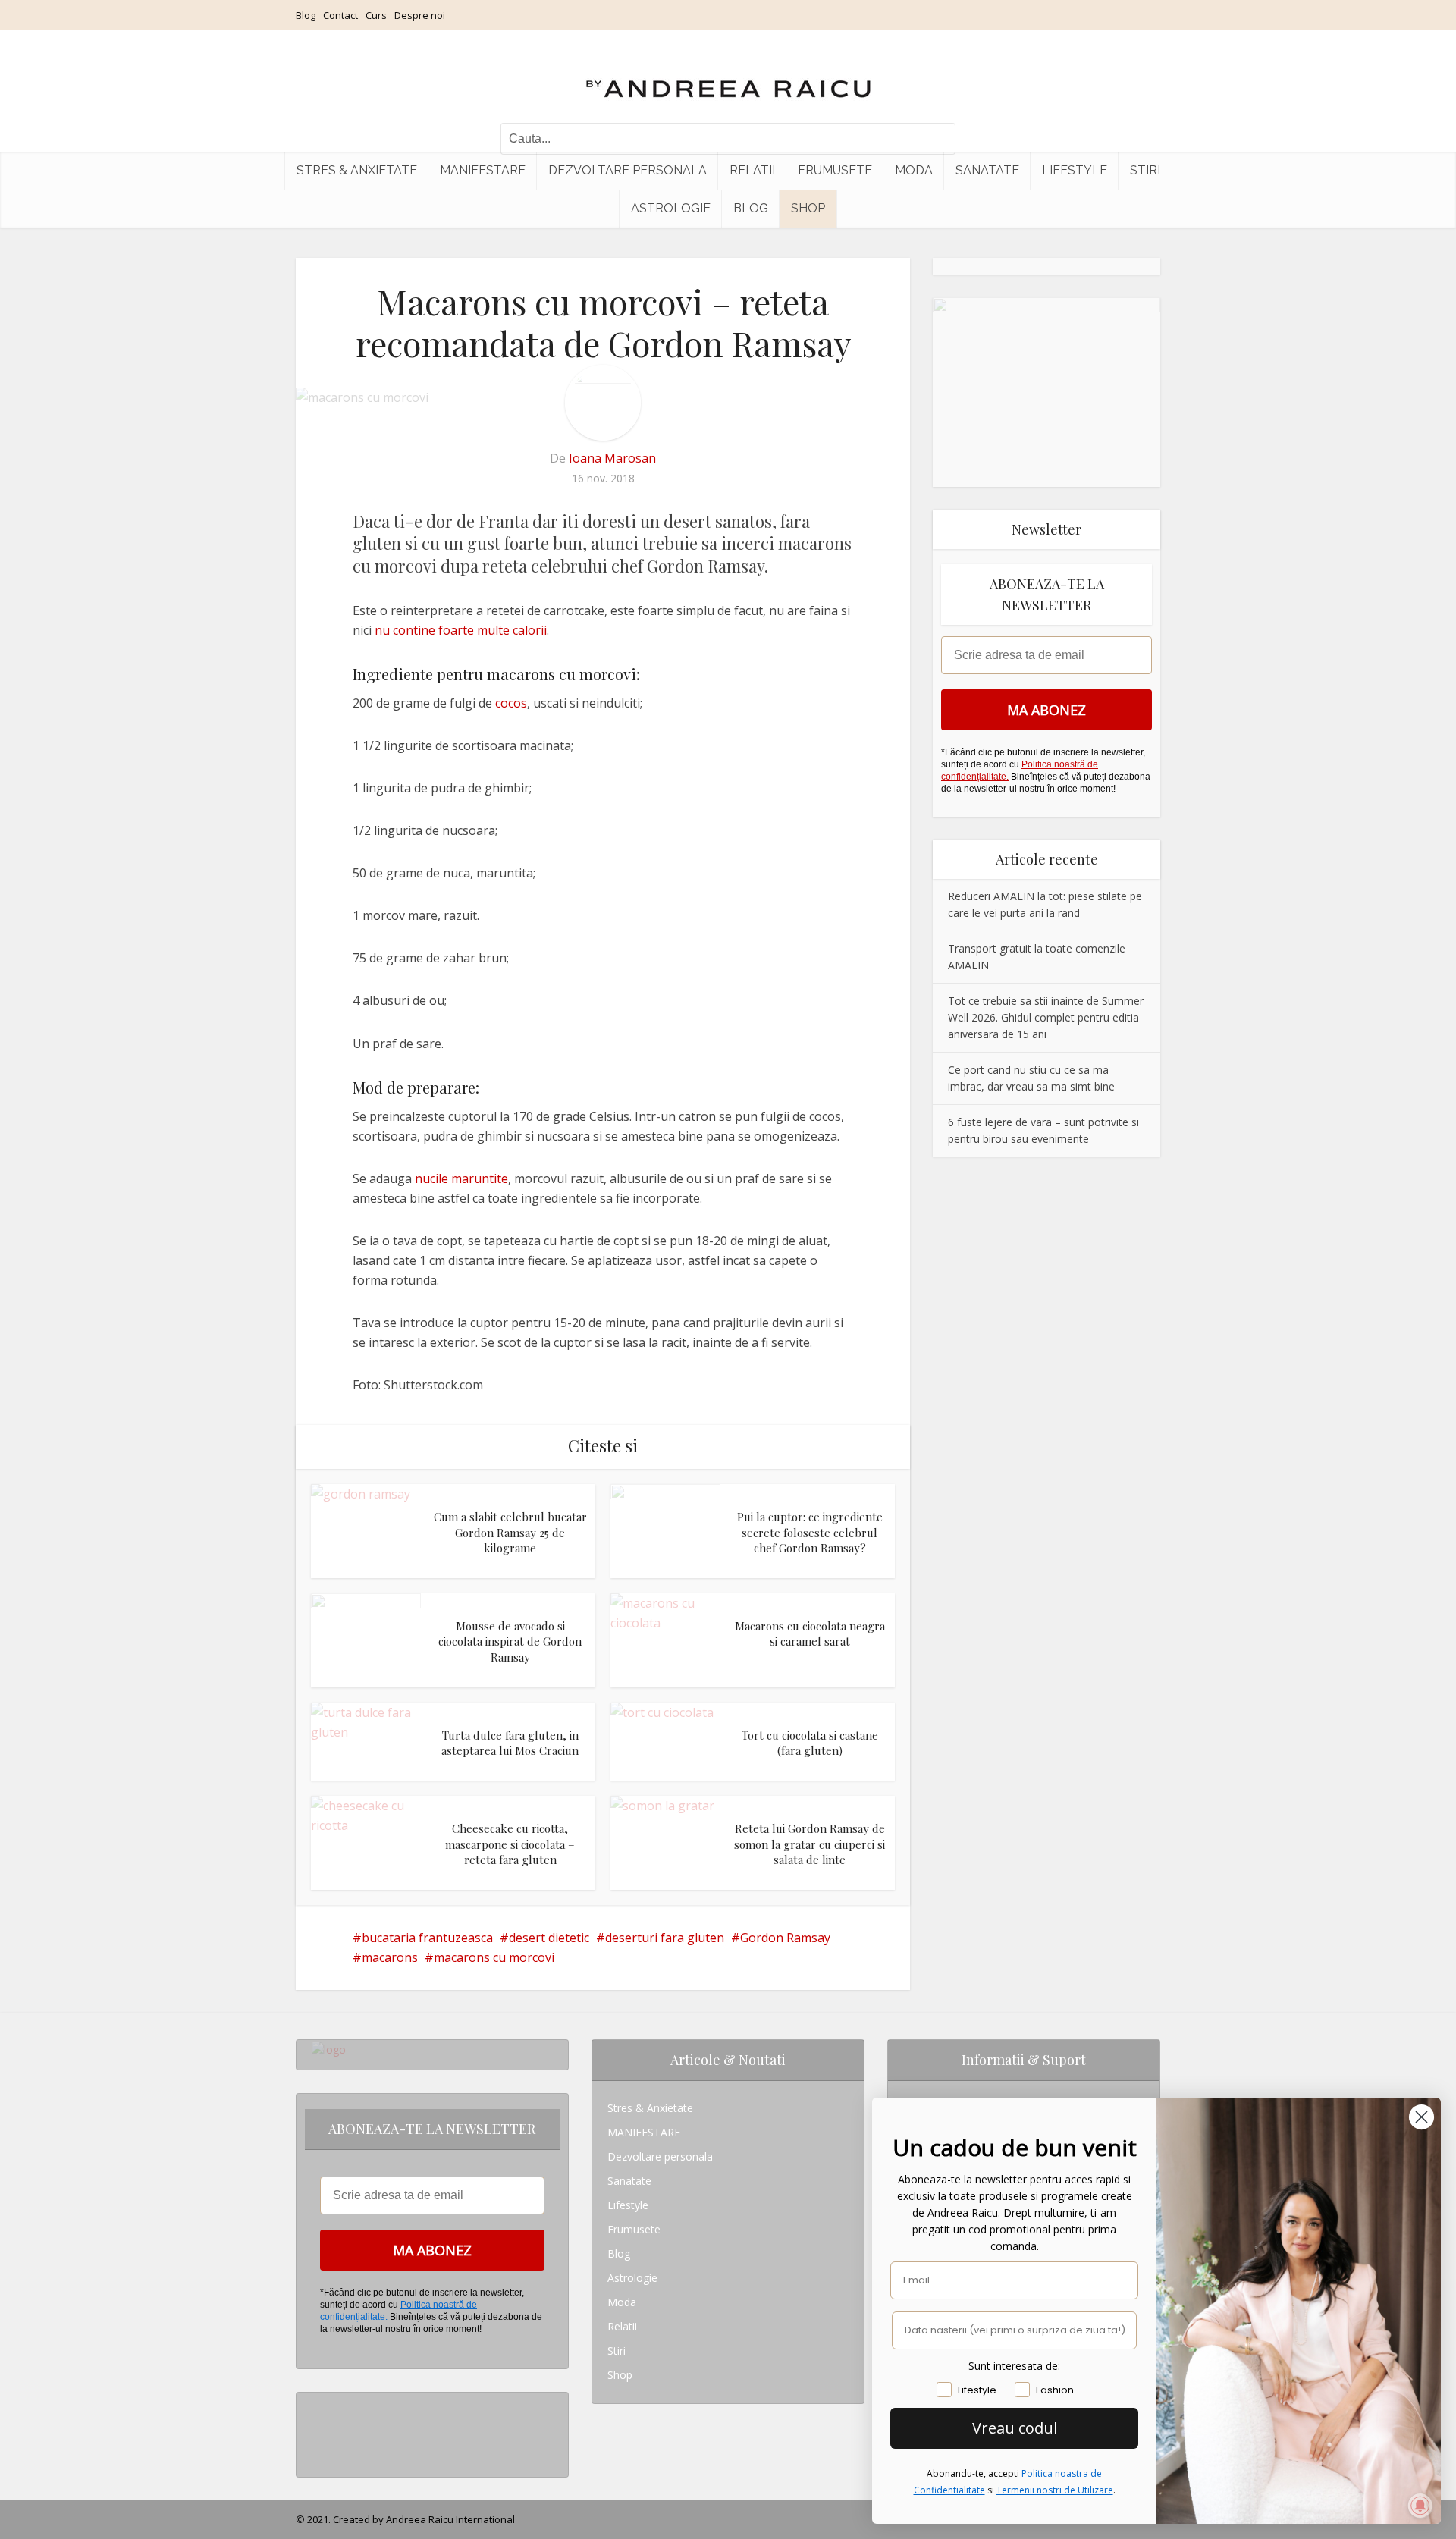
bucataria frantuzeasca (427, 1938)
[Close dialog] (1421, 2117)
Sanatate (987, 170)
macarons (390, 1957)
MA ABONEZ (1046, 710)
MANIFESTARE (483, 170)
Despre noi (420, 15)
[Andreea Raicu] (728, 76)
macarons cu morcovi (494, 1957)
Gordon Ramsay (785, 1938)
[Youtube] (316, 2453)
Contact (340, 15)
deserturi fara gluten (665, 1938)
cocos (511, 703)
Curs (376, 15)
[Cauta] (937, 139)
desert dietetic (549, 1938)
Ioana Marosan (612, 458)
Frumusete (835, 170)
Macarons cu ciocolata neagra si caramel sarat (810, 1634)
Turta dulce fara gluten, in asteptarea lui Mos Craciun (510, 1743)
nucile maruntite (461, 1178)
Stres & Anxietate (357, 170)
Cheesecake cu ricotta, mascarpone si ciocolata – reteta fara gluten (510, 1844)
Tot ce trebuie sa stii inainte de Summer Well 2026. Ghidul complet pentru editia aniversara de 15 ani (1046, 1017)
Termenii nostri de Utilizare (1055, 2490)
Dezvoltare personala (628, 170)
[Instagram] (316, 2404)
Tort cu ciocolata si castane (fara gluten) (810, 1743)
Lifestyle (1075, 170)
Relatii (752, 170)
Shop (808, 208)
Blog (306, 15)
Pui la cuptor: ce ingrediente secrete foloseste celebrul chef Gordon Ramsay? (810, 1532)
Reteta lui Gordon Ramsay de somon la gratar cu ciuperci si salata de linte (810, 1844)
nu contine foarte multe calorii (461, 630)
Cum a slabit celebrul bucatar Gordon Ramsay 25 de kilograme (510, 1532)
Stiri (1145, 170)
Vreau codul (1015, 2428)
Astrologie (671, 208)
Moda (914, 170)
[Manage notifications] (1420, 2506)
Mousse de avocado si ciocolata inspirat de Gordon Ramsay (510, 1641)
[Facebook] (316, 2429)
